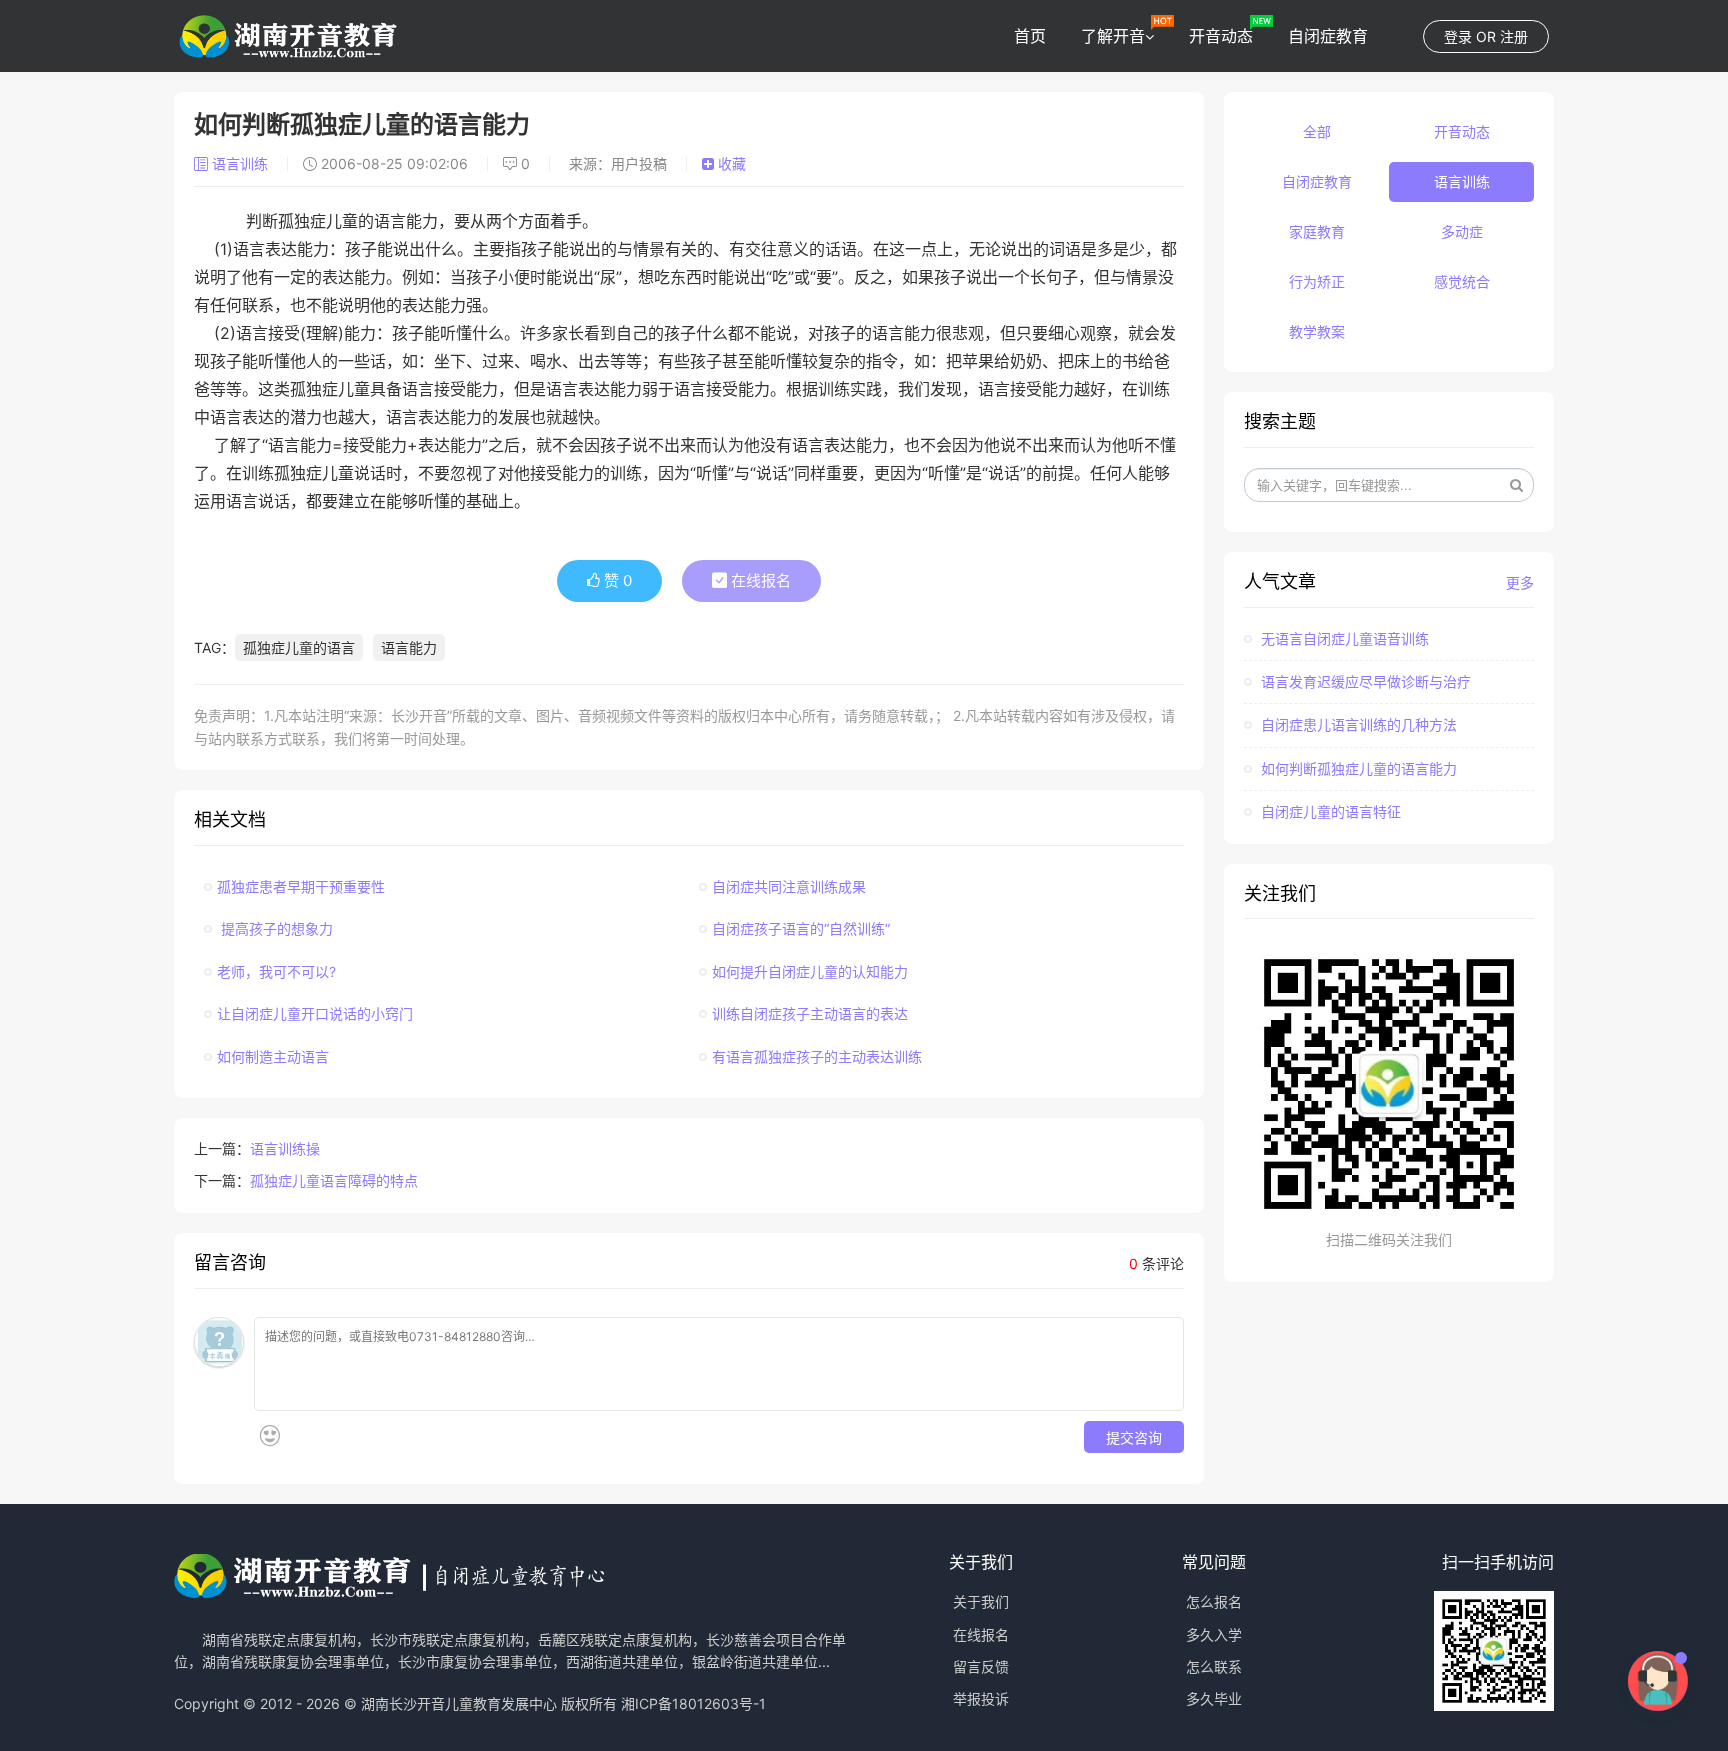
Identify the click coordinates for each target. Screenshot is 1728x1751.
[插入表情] (269, 1435)
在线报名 (759, 580)
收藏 (730, 163)
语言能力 (409, 647)
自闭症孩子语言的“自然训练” (801, 928)
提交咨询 (1134, 1437)
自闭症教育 (1328, 36)
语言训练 (240, 163)
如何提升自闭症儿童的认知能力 (810, 971)
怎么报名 (1214, 1601)
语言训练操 (285, 1148)
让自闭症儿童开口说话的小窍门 (315, 1013)
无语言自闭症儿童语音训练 (1343, 638)
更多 (1520, 582)
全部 (1317, 131)
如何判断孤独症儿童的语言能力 (1357, 768)
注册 (1514, 36)
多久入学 (1214, 1634)
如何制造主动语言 (273, 1056)
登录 (1458, 36)
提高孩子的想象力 (275, 928)
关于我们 (981, 1601)
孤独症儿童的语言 (299, 647)
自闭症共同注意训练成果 (789, 886)
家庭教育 (1317, 231)
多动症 (1462, 231)
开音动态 (1221, 36)
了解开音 (1113, 36)
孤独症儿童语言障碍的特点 (334, 1180)
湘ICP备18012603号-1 (693, 1703)
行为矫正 (1317, 281)
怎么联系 (1214, 1666)
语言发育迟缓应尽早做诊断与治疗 (1364, 681)
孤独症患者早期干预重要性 (301, 886)
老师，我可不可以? (276, 971)
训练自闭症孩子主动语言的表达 (810, 1013)
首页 (1030, 36)
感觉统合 (1462, 281)
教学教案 (1317, 331)
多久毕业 (1214, 1698)
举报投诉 (981, 1698)
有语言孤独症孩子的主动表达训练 (817, 1056)
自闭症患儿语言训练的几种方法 (1357, 724)
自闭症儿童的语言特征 (1329, 811)
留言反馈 (981, 1666)
